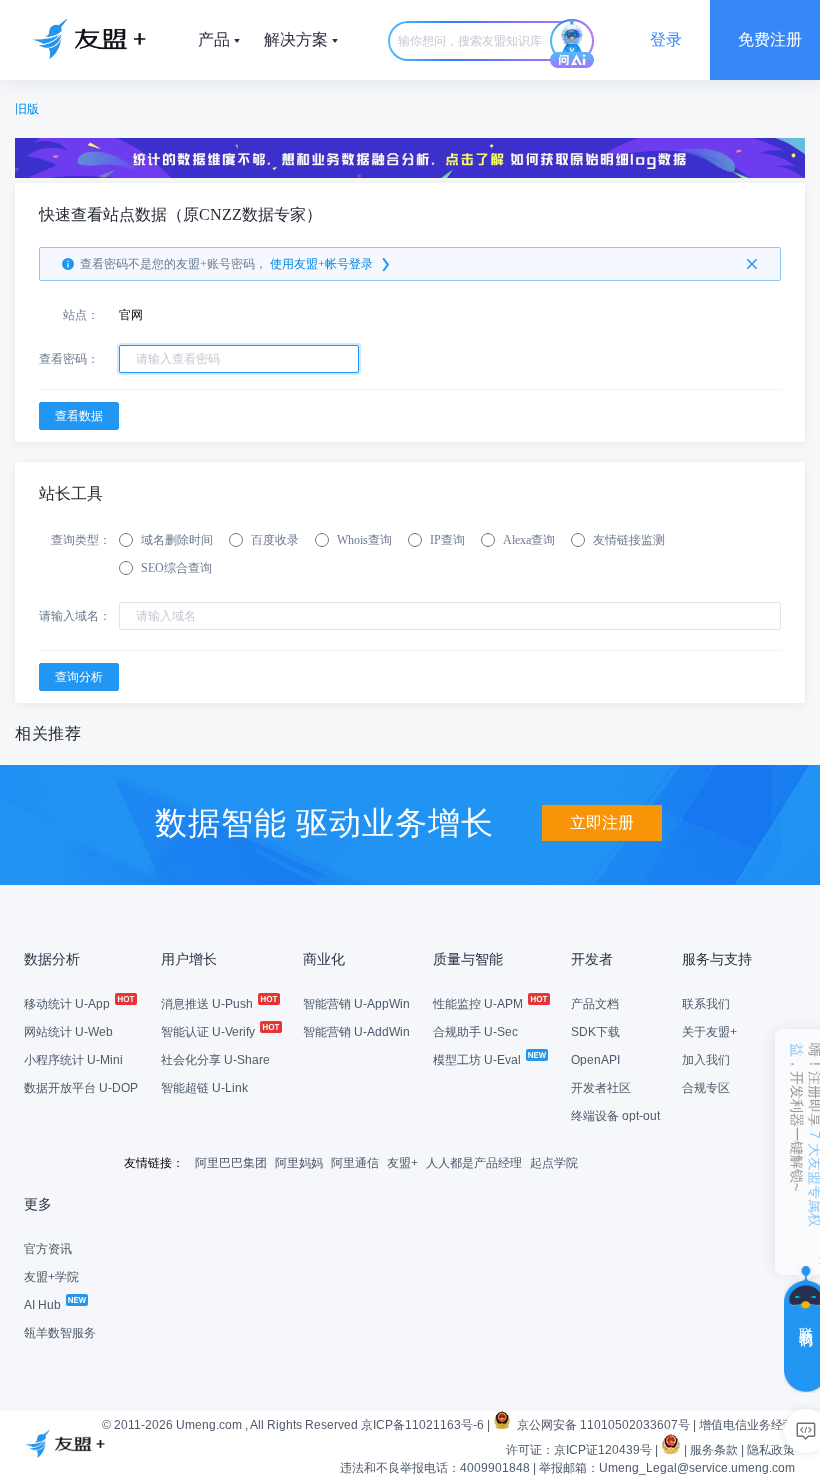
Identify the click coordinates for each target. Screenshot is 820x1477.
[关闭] (752, 264)
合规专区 (706, 1088)
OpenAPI (595, 1060)
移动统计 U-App (68, 1004)
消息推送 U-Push (208, 1004)
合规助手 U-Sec (475, 1032)
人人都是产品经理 (474, 1163)
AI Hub (44, 1305)
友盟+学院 (51, 1277)
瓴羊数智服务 (60, 1333)
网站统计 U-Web (68, 1032)
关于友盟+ (709, 1032)
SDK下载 (595, 1032)
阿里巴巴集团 (231, 1163)
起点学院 (554, 1163)
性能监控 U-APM (479, 1004)
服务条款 (714, 1450)
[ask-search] (572, 44)
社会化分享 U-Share (215, 1060)
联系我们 (706, 1004)
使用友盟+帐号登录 (321, 264)
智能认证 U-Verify (209, 1032)
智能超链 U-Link (204, 1088)
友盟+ (402, 1163)
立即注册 (602, 822)
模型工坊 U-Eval (478, 1060)
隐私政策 (771, 1450)
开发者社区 (601, 1088)
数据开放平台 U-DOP (81, 1088)
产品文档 (595, 1004)
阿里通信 (355, 1163)
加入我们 (706, 1060)
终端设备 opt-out (615, 1116)
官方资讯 (48, 1249)
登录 (666, 39)
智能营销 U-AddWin (356, 1032)
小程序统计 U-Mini (73, 1060)
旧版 (27, 109)
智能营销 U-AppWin (356, 1004)
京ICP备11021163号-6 (422, 1425)
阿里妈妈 (299, 1163)
